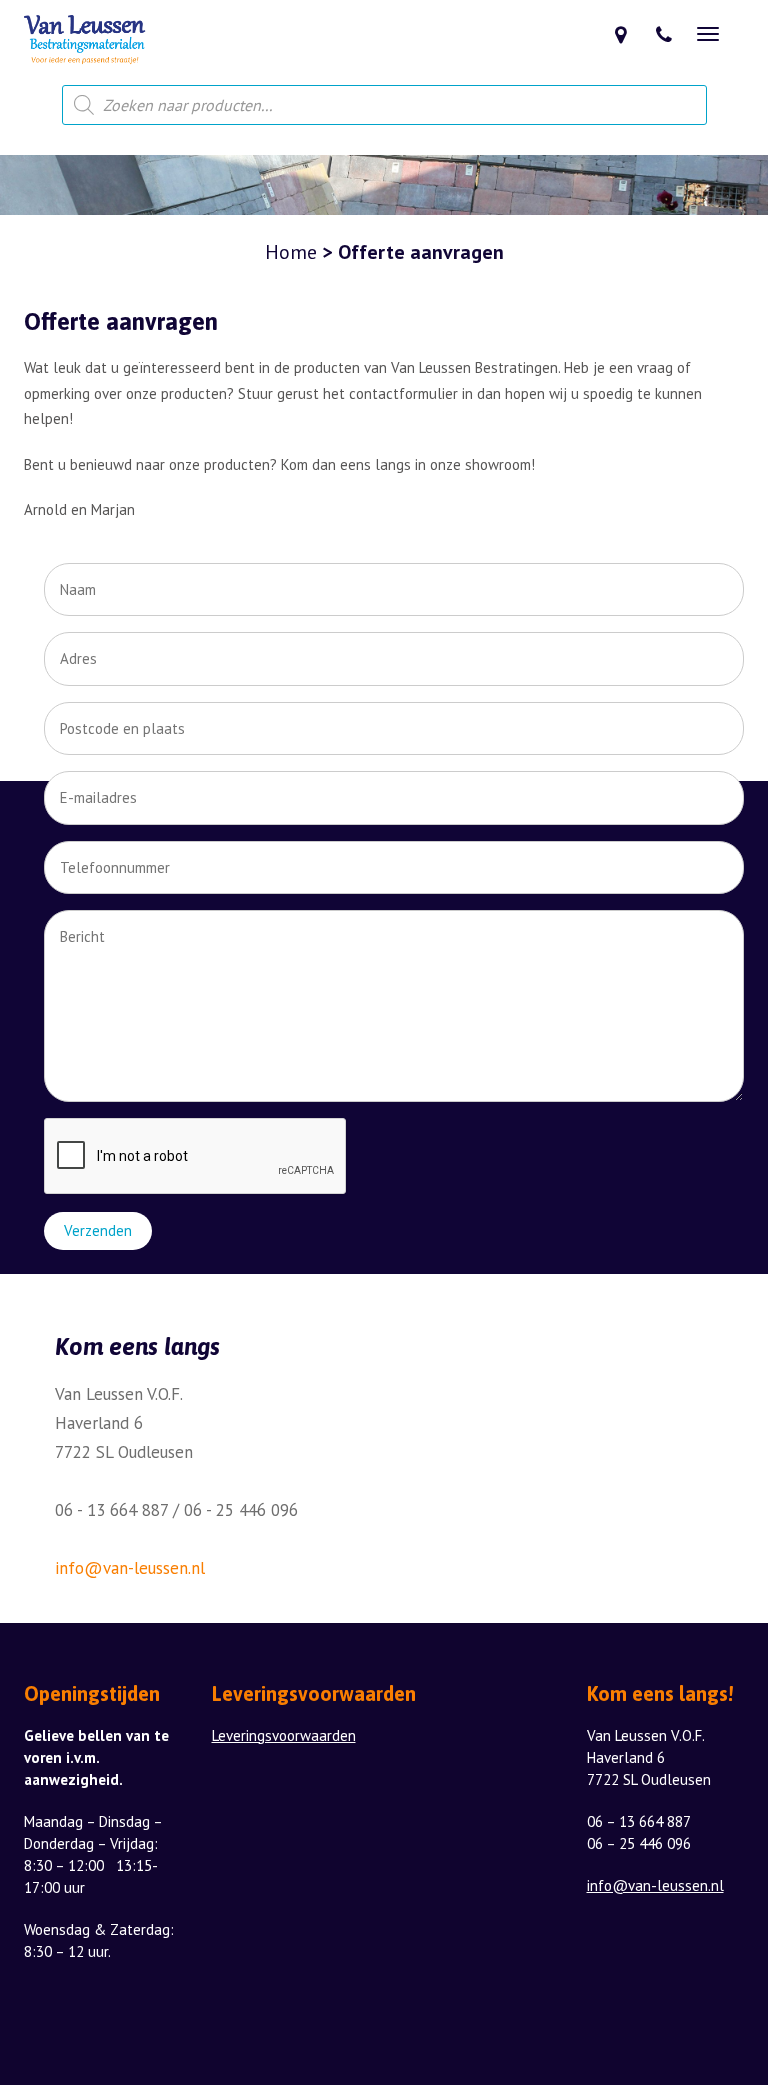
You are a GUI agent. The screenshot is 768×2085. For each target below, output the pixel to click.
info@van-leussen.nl (130, 1568)
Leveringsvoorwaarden (284, 1735)
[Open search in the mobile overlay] (384, 105)
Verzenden (98, 1230)
